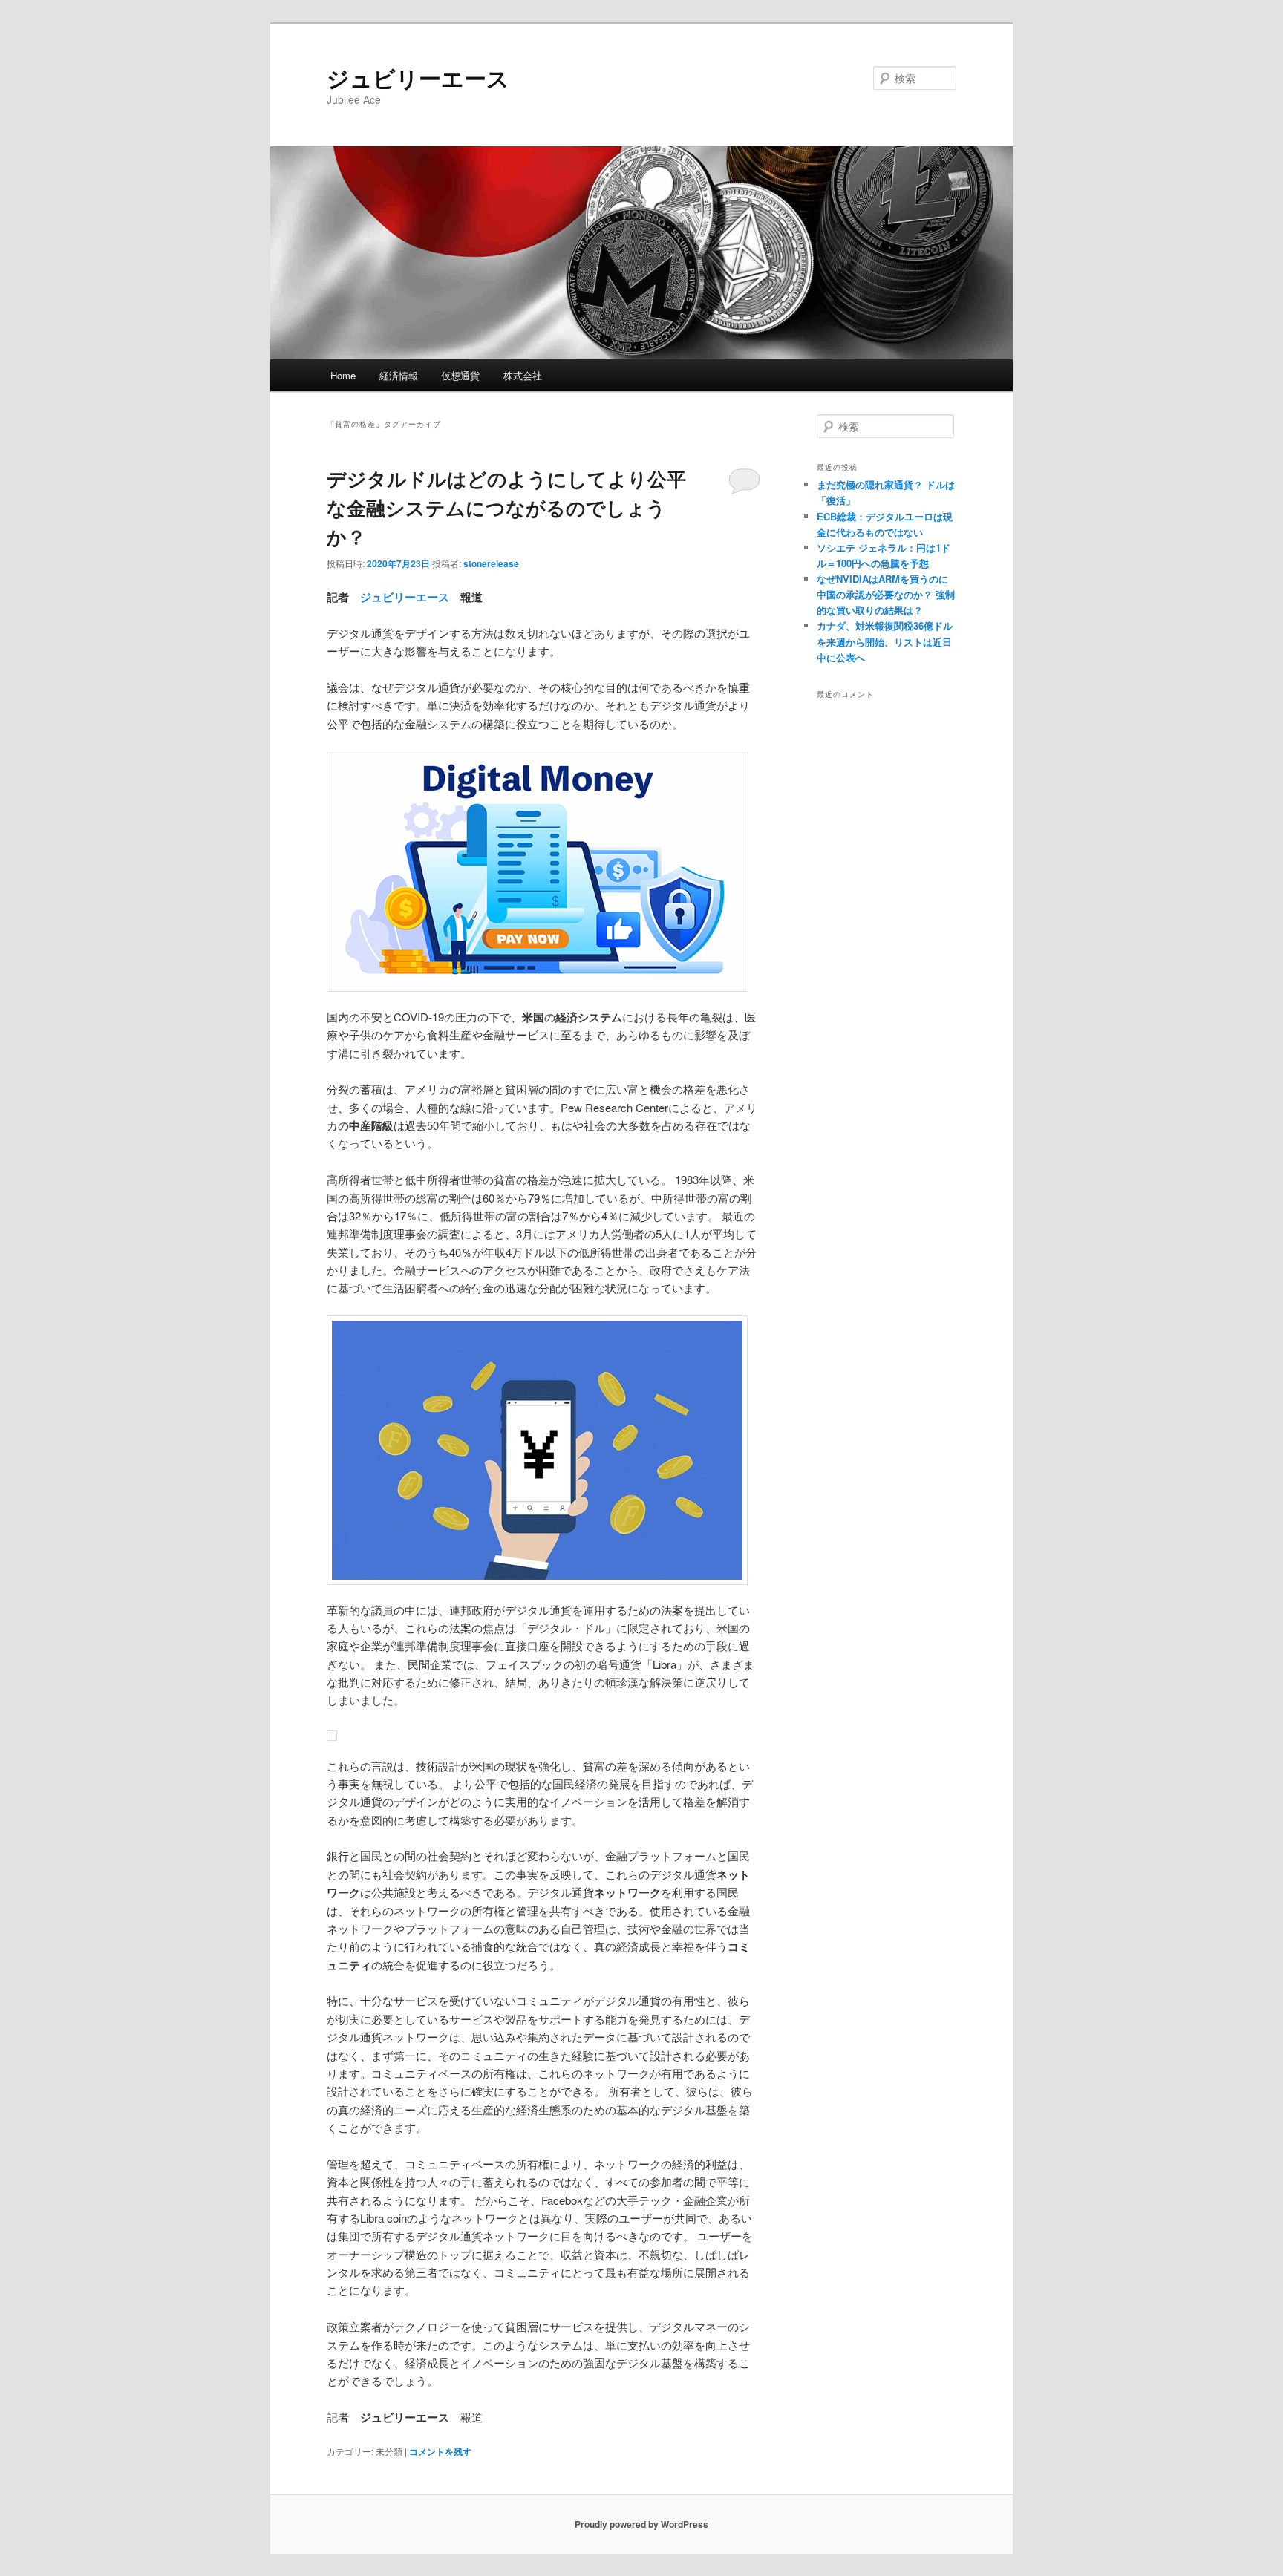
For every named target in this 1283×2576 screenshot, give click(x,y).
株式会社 (523, 375)
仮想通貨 (460, 375)
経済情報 (399, 375)
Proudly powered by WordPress (641, 2524)
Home (343, 375)
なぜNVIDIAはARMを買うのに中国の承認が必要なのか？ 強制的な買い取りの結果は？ (886, 594)
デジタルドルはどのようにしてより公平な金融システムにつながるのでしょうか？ (506, 507)
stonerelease (491, 563)
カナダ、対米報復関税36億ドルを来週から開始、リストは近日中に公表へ (885, 641)
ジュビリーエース (418, 78)
